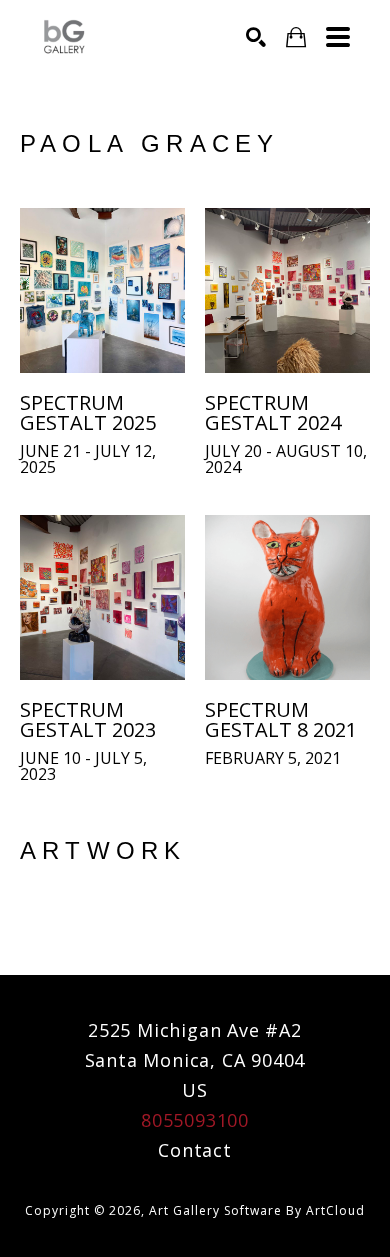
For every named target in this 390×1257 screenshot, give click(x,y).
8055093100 (195, 1120)
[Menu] (338, 37)
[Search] (256, 37)
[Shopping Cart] (296, 37)
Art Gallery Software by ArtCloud (257, 1210)
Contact (195, 1150)
